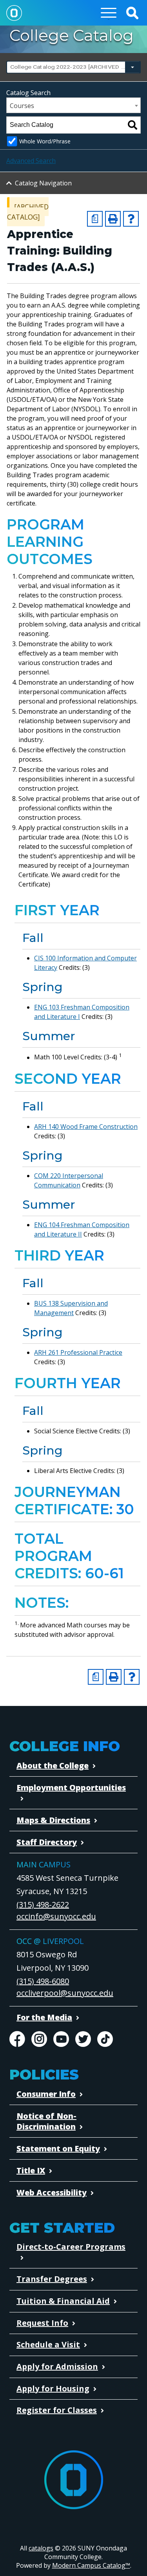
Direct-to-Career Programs (71, 2247)
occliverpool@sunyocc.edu (65, 1993)
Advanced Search (31, 161)
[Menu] (109, 13)
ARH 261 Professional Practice (78, 1352)
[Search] (132, 125)
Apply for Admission (57, 2366)
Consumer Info (46, 2094)
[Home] (14, 13)
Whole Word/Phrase (45, 141)
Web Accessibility (52, 2192)
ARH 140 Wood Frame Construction (86, 1127)
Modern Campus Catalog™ (91, 2565)
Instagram (39, 2039)
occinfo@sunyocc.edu (56, 1916)
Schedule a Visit (48, 2344)
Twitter (83, 2039)
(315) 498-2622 (43, 1905)
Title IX (31, 2170)
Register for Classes (57, 2410)
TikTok (105, 2039)
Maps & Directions (53, 1820)
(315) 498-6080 (43, 1981)
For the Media (44, 2017)
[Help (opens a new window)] (131, 219)
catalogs (41, 2548)
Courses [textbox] (22, 106)
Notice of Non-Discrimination (46, 2121)
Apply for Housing (53, 2388)
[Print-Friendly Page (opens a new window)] (113, 219)
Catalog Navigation (43, 183)
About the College (53, 1765)
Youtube (61, 2039)
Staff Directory (47, 1842)
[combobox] (73, 67)
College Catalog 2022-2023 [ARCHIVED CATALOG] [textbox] (73, 67)
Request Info (42, 2323)
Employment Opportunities (71, 1787)
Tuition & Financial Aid (63, 2301)
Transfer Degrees (52, 2279)
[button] (132, 13)
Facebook (17, 2039)
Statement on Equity (58, 2148)
